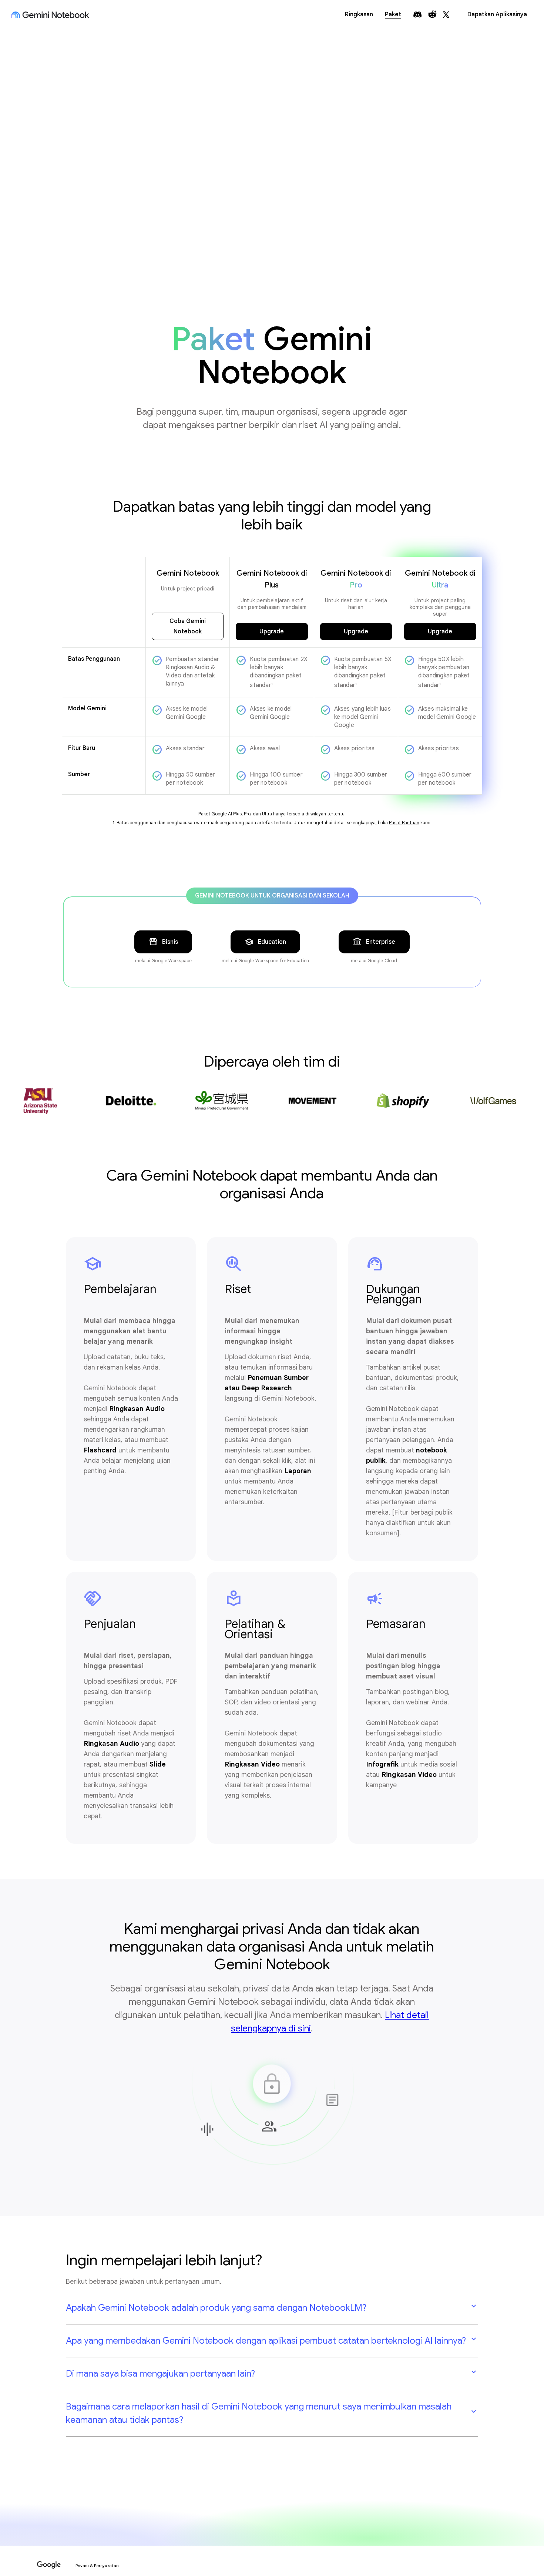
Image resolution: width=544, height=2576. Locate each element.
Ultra (267, 814)
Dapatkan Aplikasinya (497, 14)
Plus (237, 814)
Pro (247, 814)
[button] (272, 2308)
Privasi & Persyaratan (97, 2566)
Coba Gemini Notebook (188, 626)
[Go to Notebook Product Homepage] (50, 15)
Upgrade (272, 632)
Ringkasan (359, 14)
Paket (393, 14)
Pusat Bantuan (404, 823)
